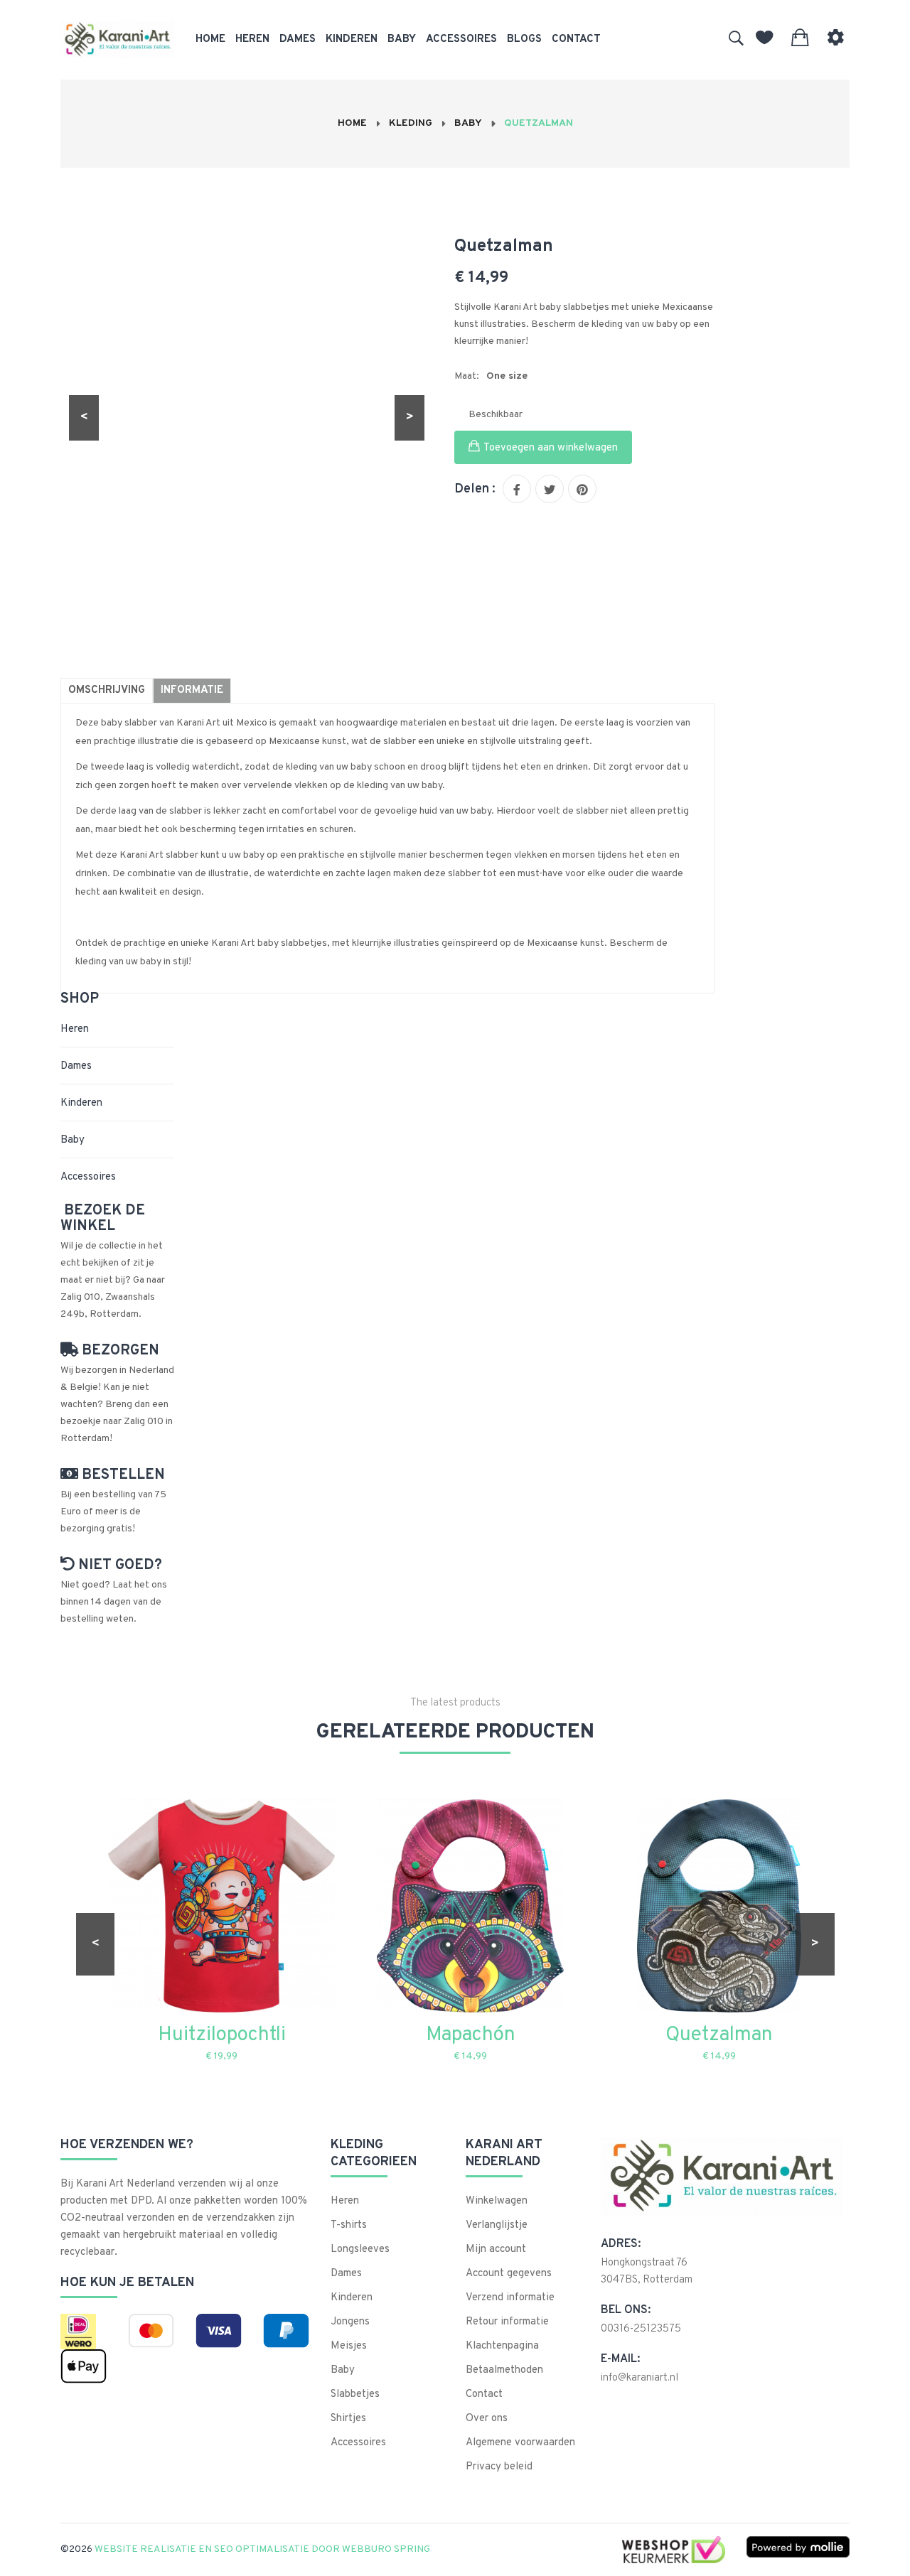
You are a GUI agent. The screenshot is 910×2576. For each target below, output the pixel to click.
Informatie (192, 690)
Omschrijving (107, 690)
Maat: (467, 376)
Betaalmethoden (504, 2370)
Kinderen (352, 39)
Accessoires (461, 39)
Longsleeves (360, 2249)
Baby (402, 39)
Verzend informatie (510, 2298)
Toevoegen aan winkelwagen (551, 448)
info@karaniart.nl (639, 2378)
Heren (252, 39)
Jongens (350, 2322)
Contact (576, 39)
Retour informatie (507, 2322)
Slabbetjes (355, 2394)
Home (210, 39)
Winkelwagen (497, 2201)
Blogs (524, 39)
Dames (298, 39)
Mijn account (496, 2249)
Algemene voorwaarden (520, 2443)
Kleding (411, 123)
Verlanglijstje (497, 2225)
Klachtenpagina (502, 2346)
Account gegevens (509, 2274)
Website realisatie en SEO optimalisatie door (261, 2549)
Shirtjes (348, 2419)
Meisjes (349, 2346)
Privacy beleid (499, 2467)
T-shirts (349, 2225)
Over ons (487, 2419)
